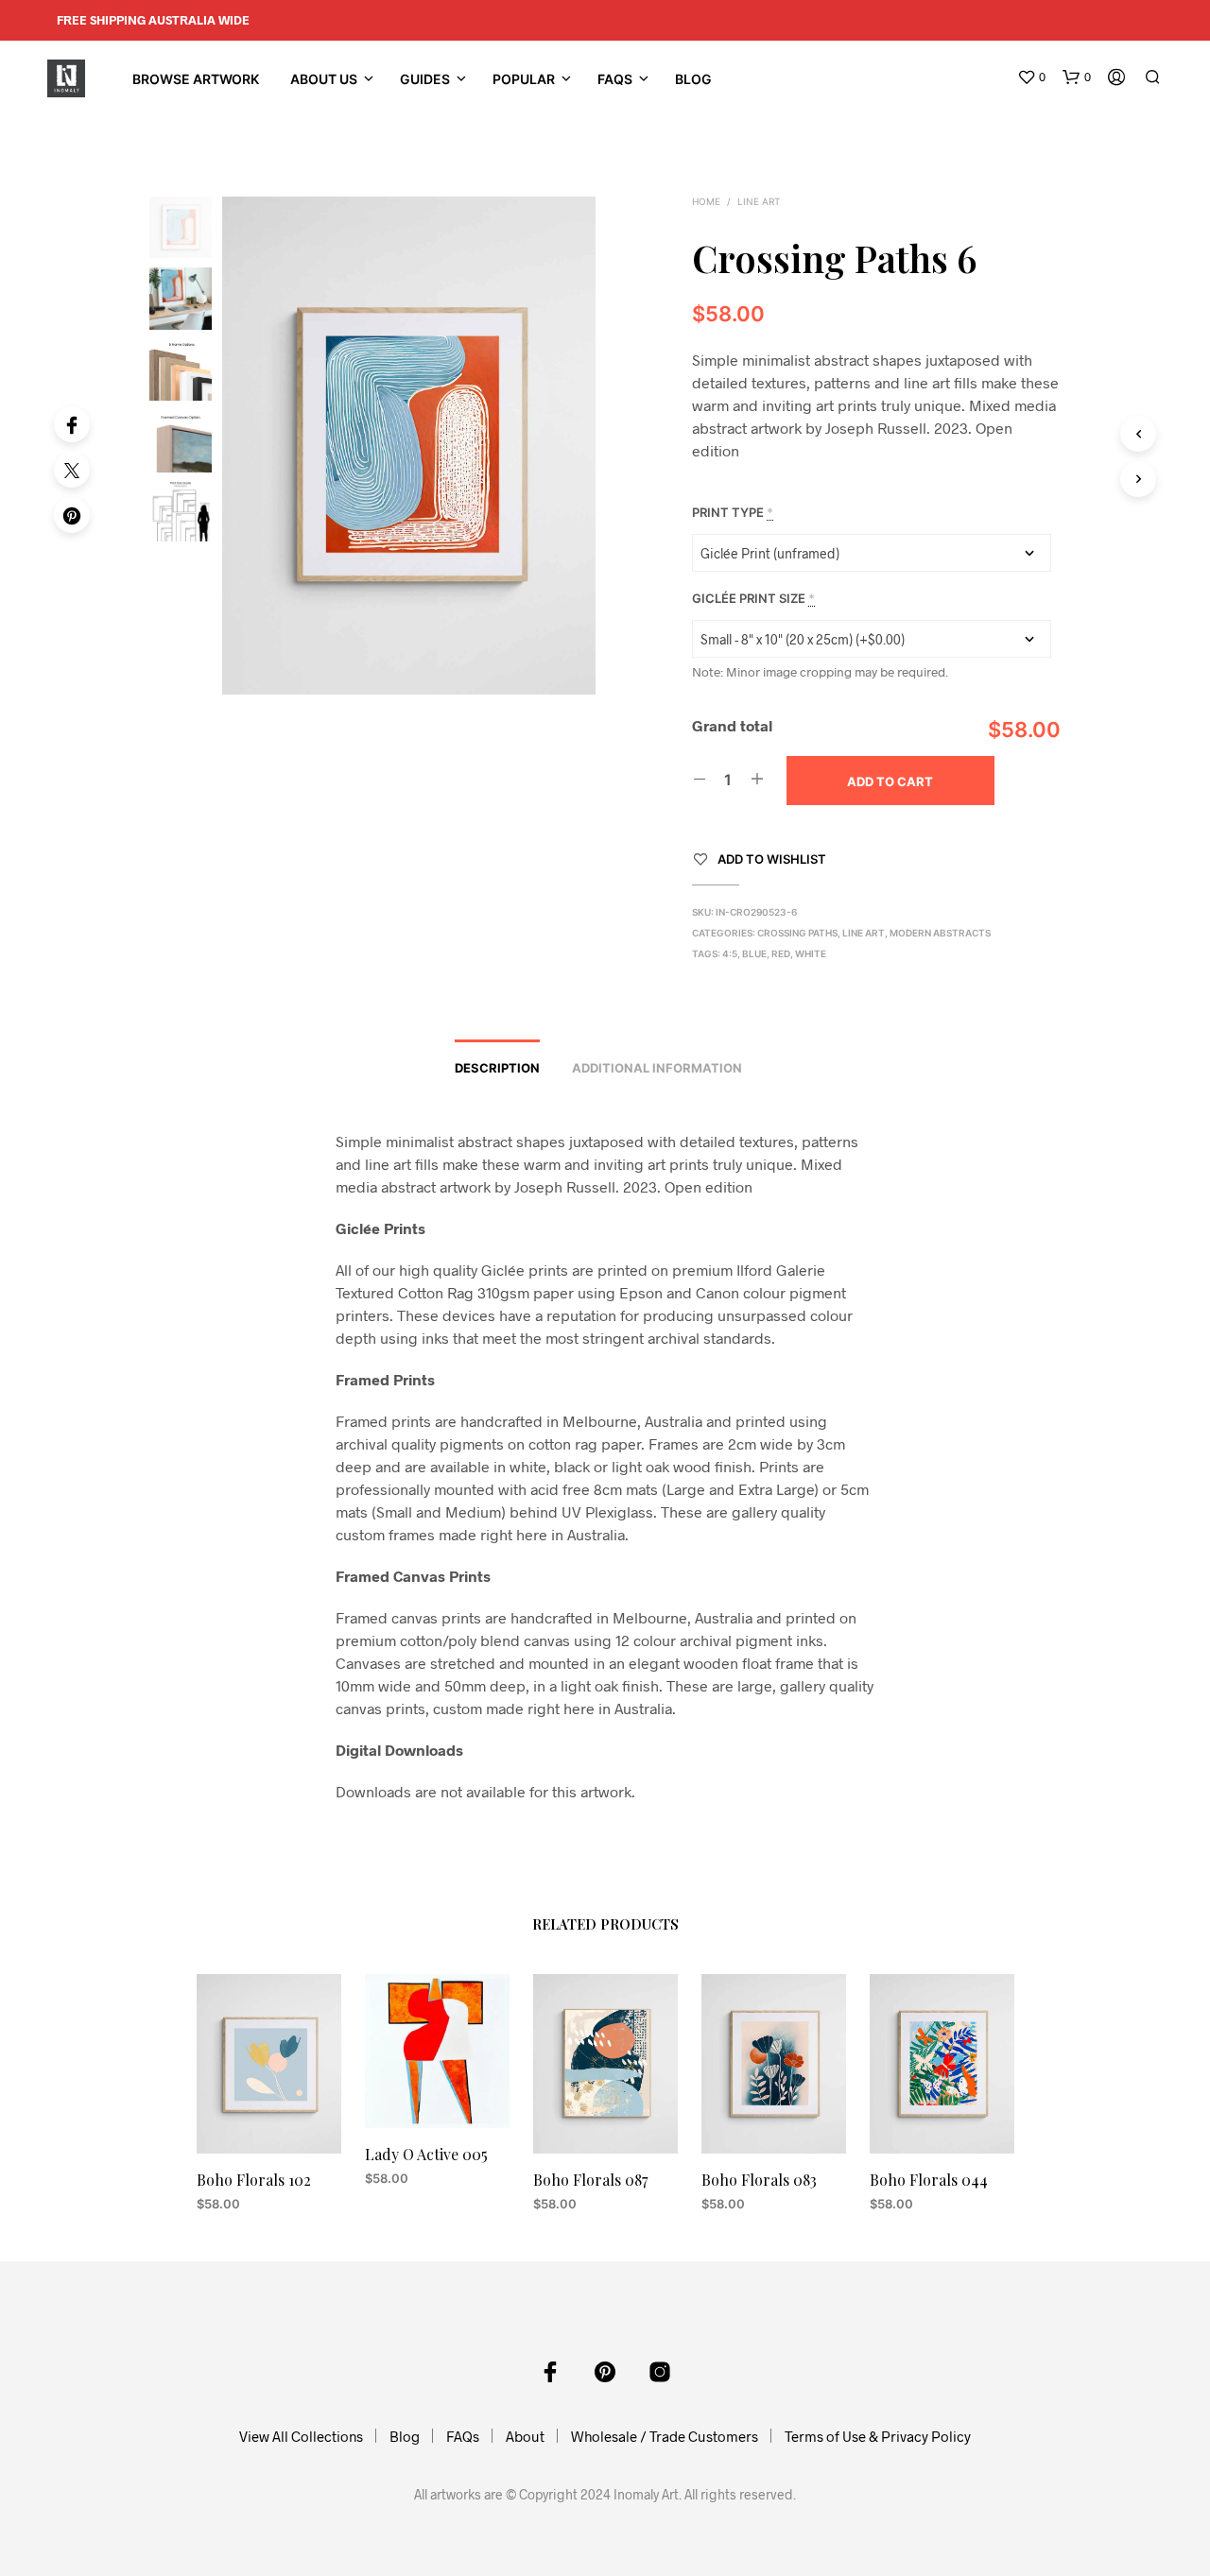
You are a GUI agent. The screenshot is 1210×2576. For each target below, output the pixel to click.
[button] (1031, 77)
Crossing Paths (797, 933)
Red (781, 953)
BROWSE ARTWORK (196, 79)
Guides (425, 79)
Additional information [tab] (657, 1068)
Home (706, 201)
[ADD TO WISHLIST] (268, 2118)
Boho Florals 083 (759, 2180)
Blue (754, 953)
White (811, 953)
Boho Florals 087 (590, 2180)
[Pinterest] (72, 515)
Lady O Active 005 (426, 2154)
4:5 (730, 953)
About (525, 2436)
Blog (693, 79)
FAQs (615, 79)
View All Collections (301, 2436)
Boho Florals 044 (929, 2180)
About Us (324, 79)
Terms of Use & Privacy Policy (878, 2436)
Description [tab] (497, 1068)
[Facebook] (72, 424)
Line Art (759, 201)
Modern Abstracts (940, 933)
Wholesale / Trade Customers (665, 2436)
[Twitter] (72, 470)
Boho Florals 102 (254, 2180)
